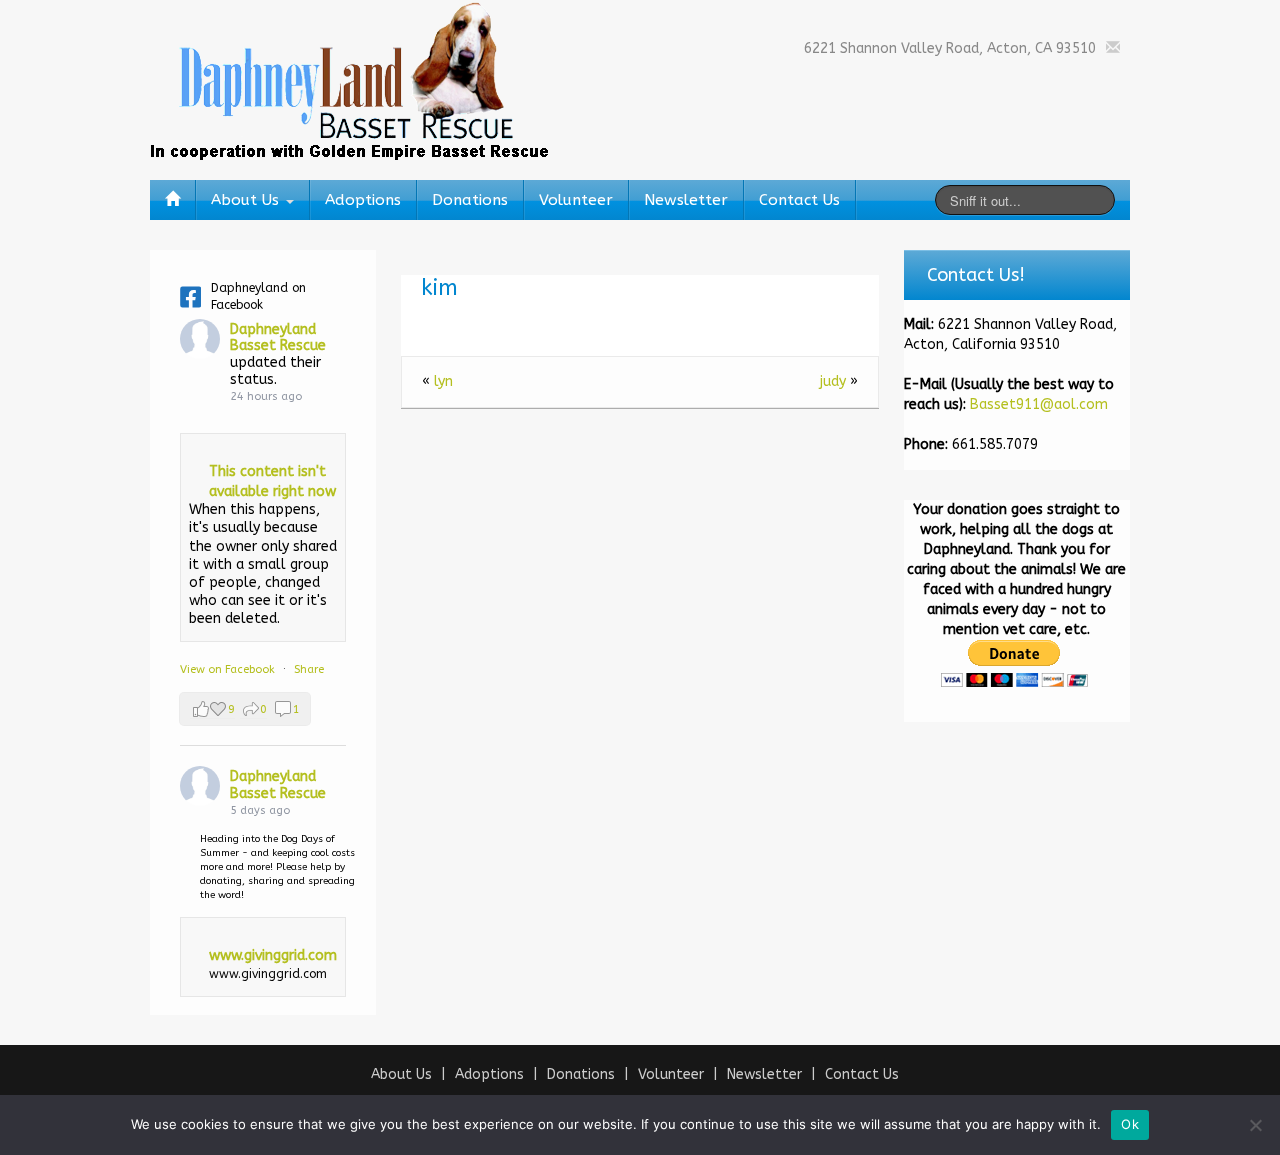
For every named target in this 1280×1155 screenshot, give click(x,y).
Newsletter (686, 200)
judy (833, 381)
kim (439, 288)
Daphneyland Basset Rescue (278, 338)
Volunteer (576, 200)
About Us (247, 200)
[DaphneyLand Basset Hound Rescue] (350, 79)
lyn (443, 381)
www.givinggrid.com (273, 955)
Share (309, 669)
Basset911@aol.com (1039, 404)
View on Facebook (229, 669)
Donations (470, 200)
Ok (1130, 1124)
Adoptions (363, 200)
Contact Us (799, 200)
